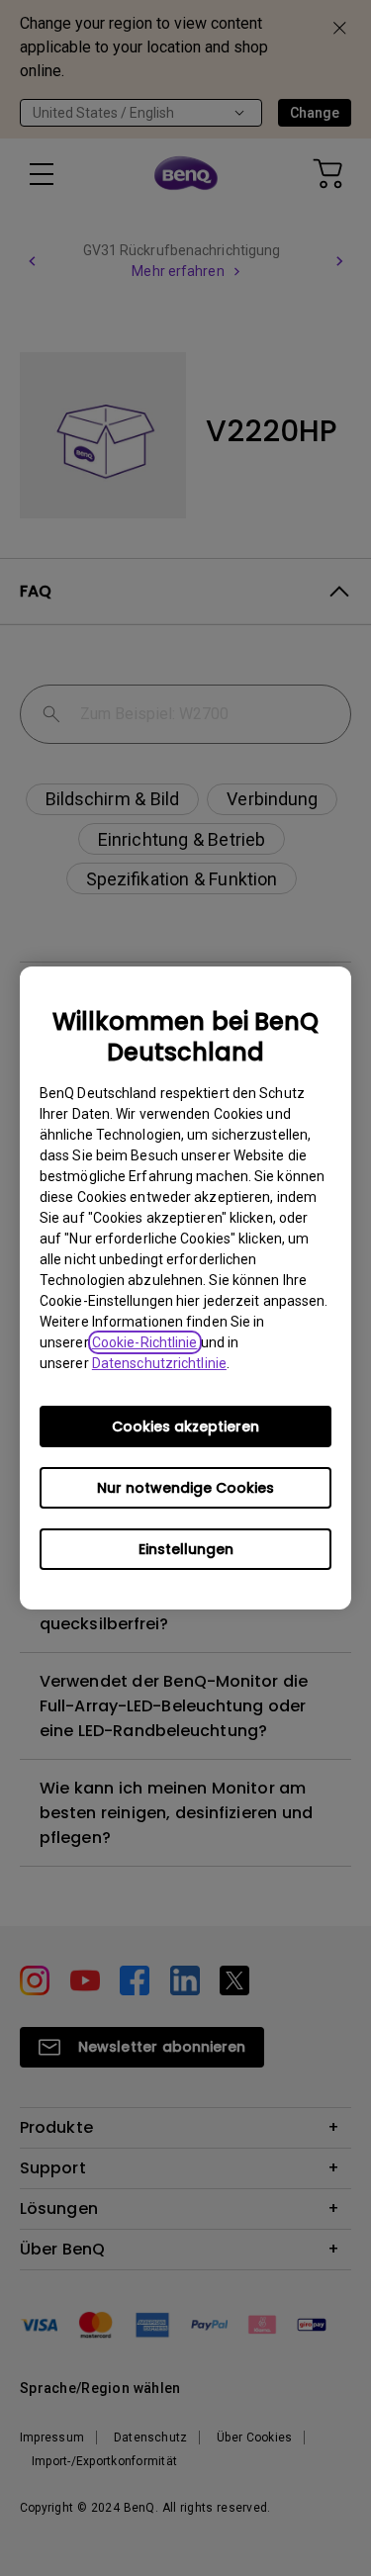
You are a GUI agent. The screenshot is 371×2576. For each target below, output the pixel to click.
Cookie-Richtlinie (145, 1342)
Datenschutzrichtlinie (159, 1363)
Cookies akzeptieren (185, 1426)
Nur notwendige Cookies (185, 1488)
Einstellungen (186, 1549)
